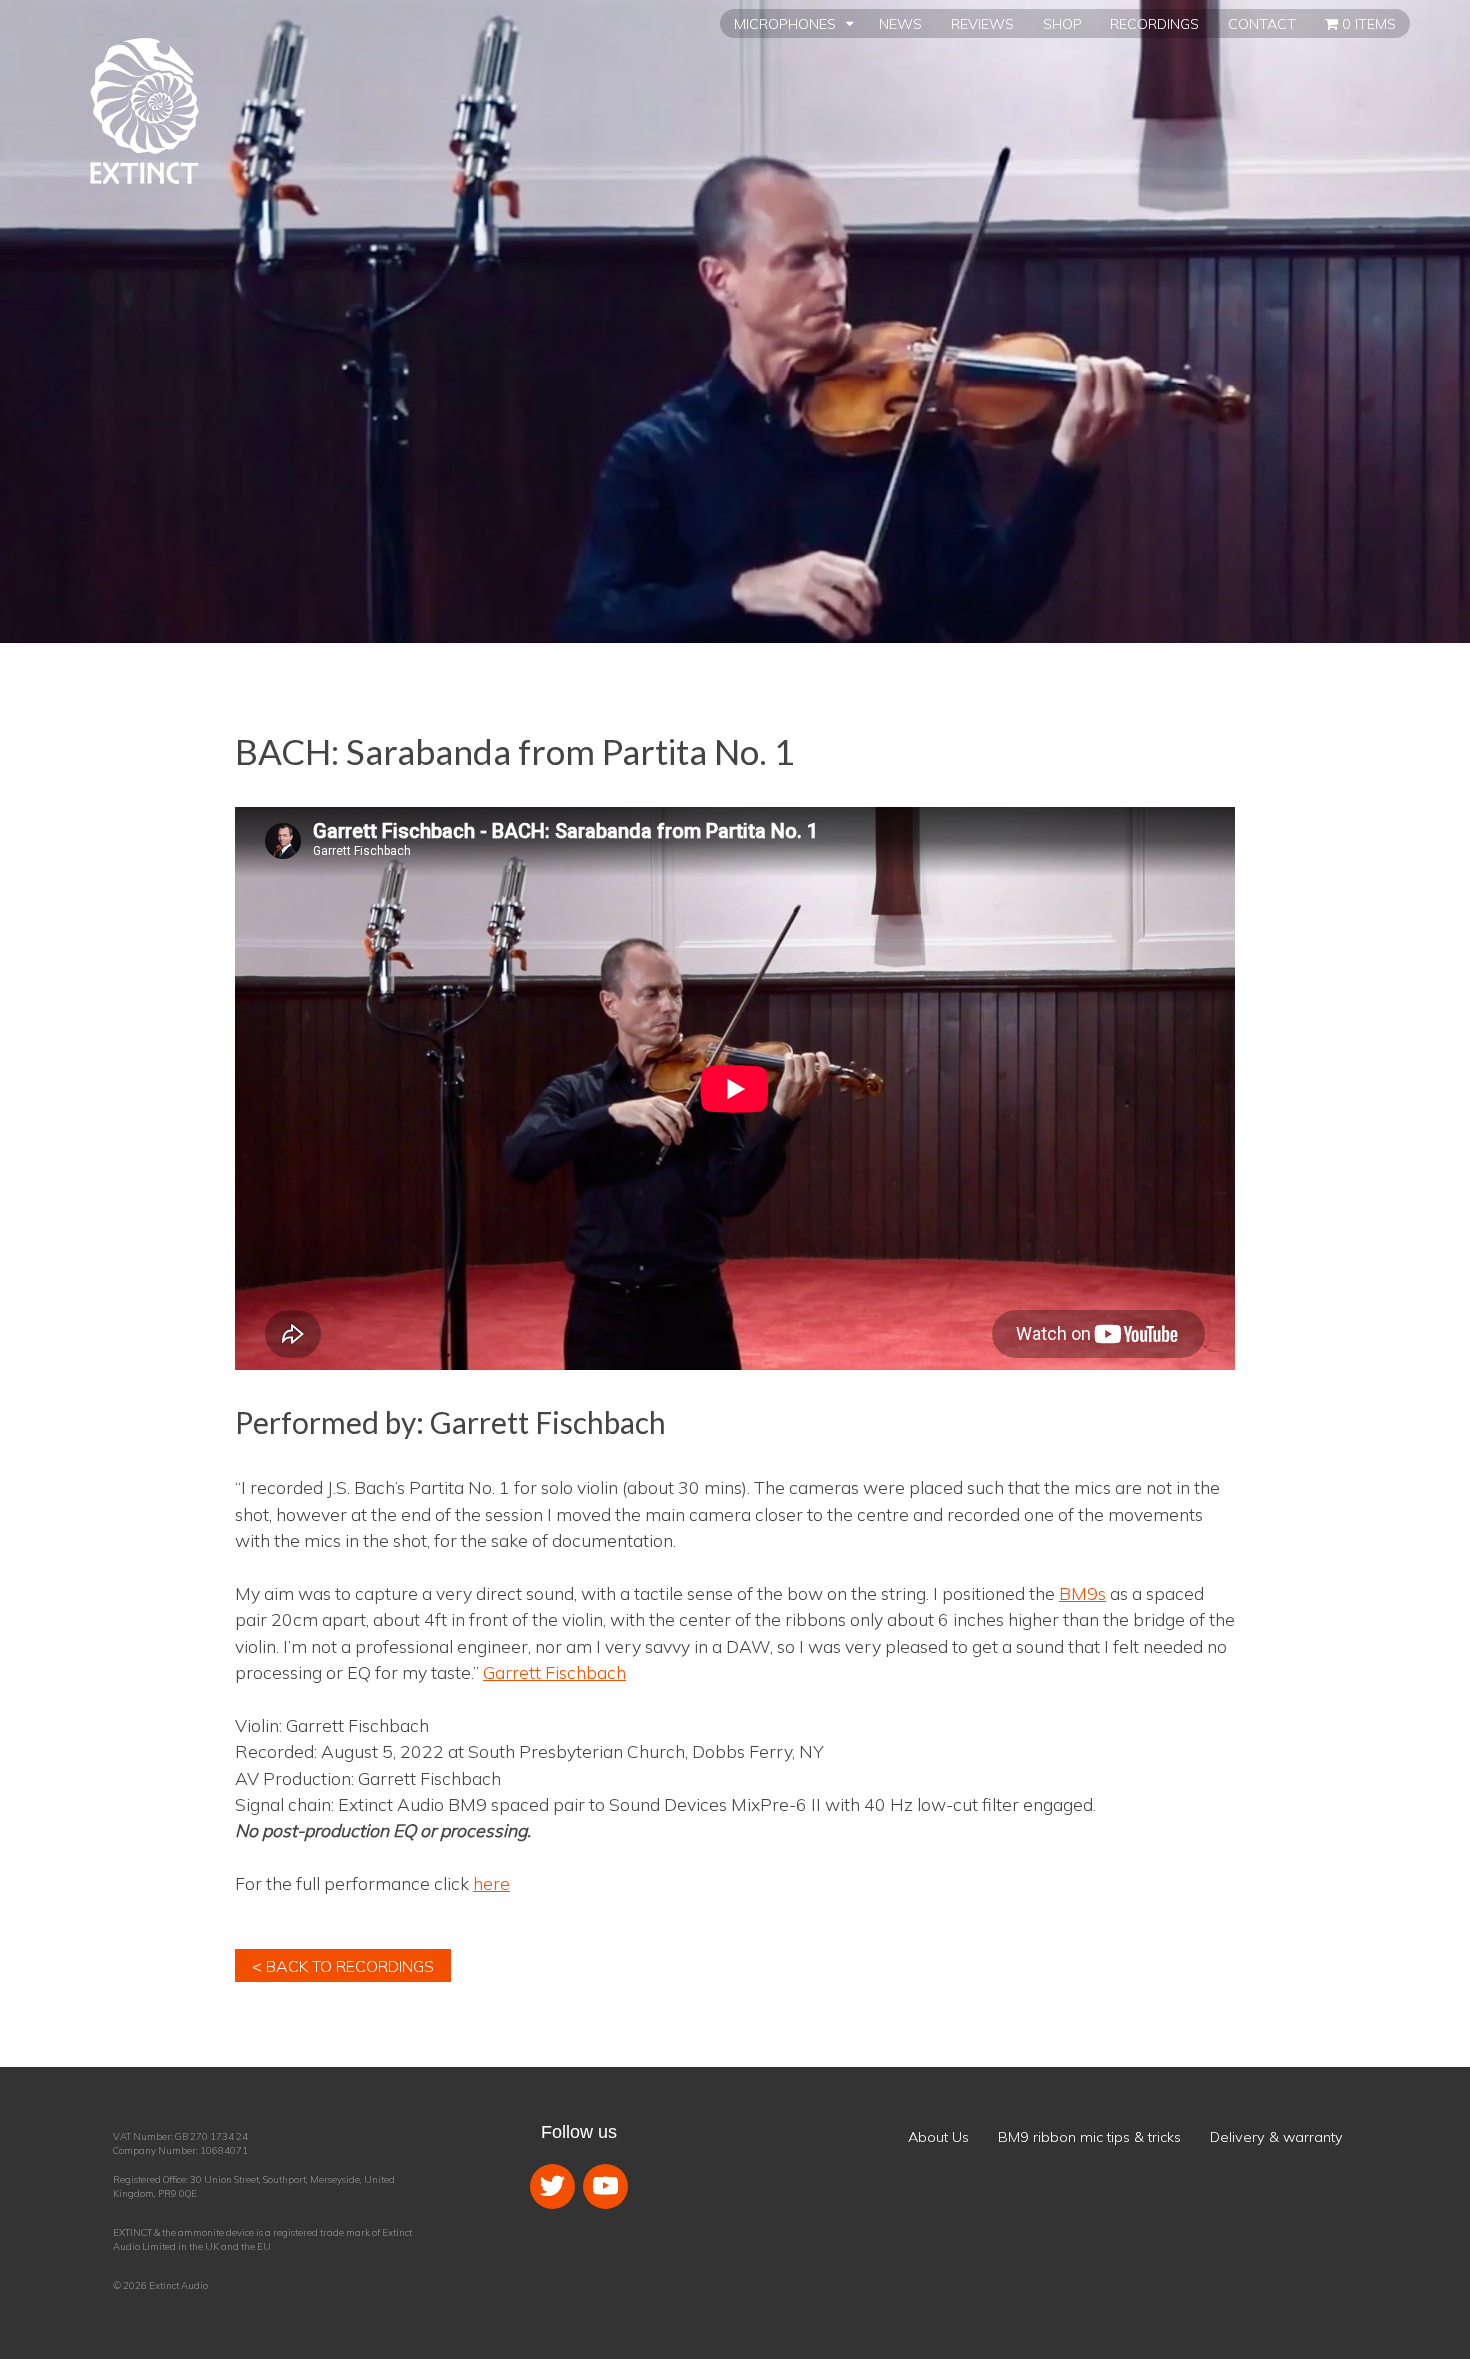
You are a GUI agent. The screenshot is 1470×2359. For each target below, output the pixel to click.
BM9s (1082, 1593)
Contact (1262, 24)
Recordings (1154, 24)
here (491, 1883)
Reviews (982, 24)
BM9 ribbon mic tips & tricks (1089, 2137)
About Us (938, 2137)
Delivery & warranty (1276, 2137)
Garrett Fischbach (554, 1672)
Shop (1062, 24)
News (900, 24)
